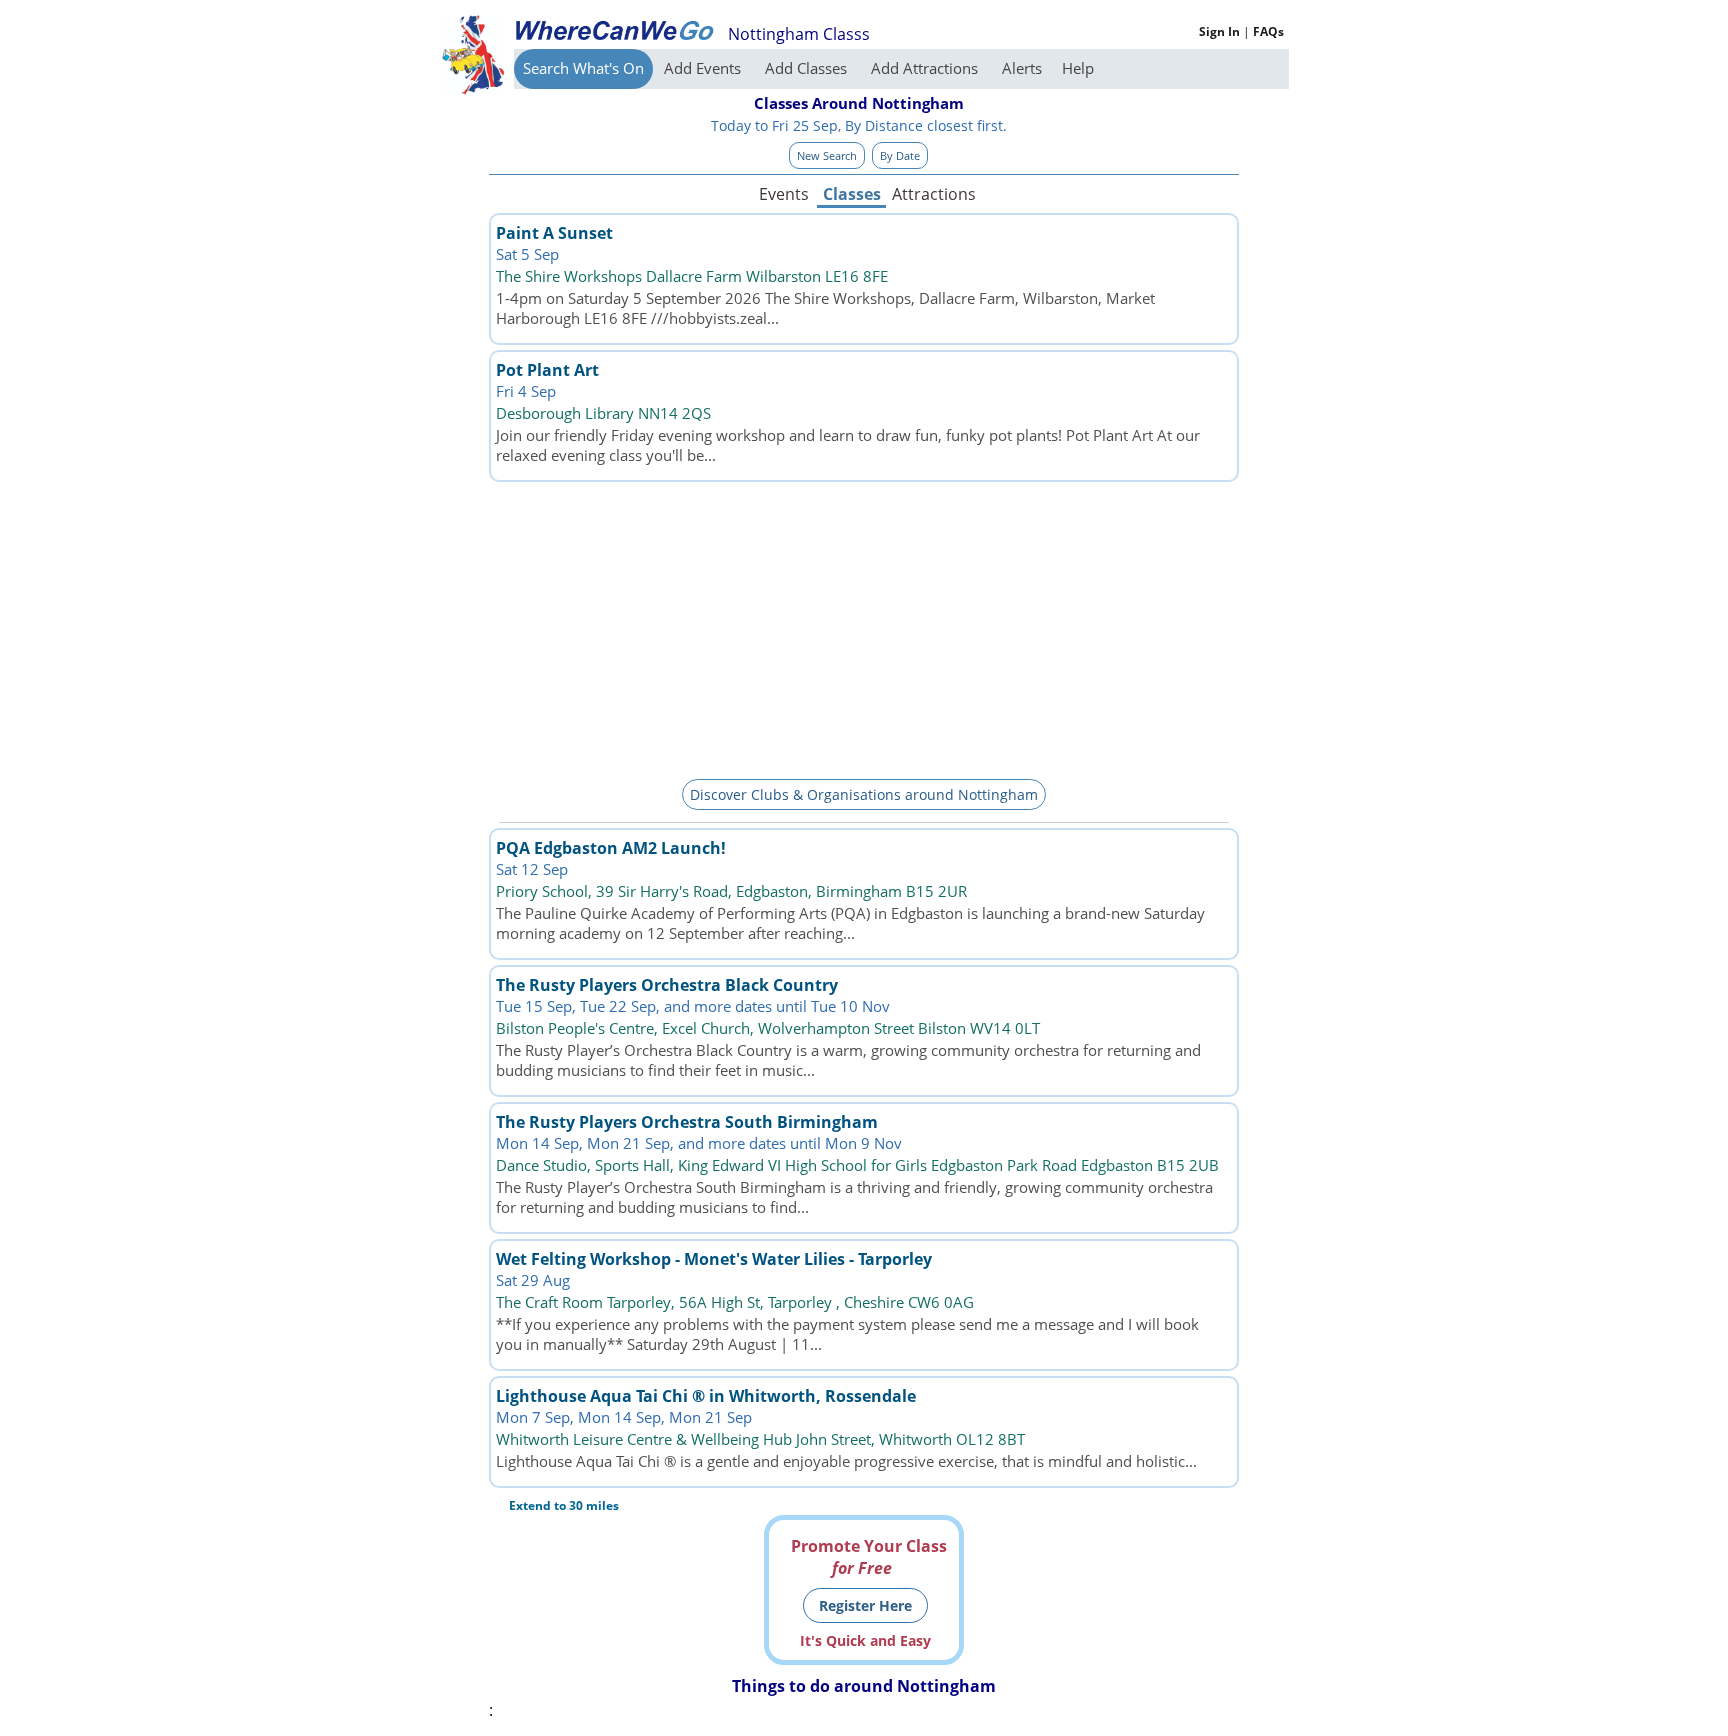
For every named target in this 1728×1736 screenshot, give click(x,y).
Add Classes (808, 68)
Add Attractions (926, 68)
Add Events (704, 68)
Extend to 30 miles (564, 1505)
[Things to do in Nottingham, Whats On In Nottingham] (614, 30)
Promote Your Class (869, 1557)
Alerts (1022, 68)
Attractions (933, 194)
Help (1078, 68)
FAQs (1268, 31)
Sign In (1219, 31)
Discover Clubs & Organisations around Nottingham (864, 794)
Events (784, 194)
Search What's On (583, 68)
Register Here (865, 1605)
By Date (900, 155)
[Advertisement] (864, 627)
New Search (827, 155)
